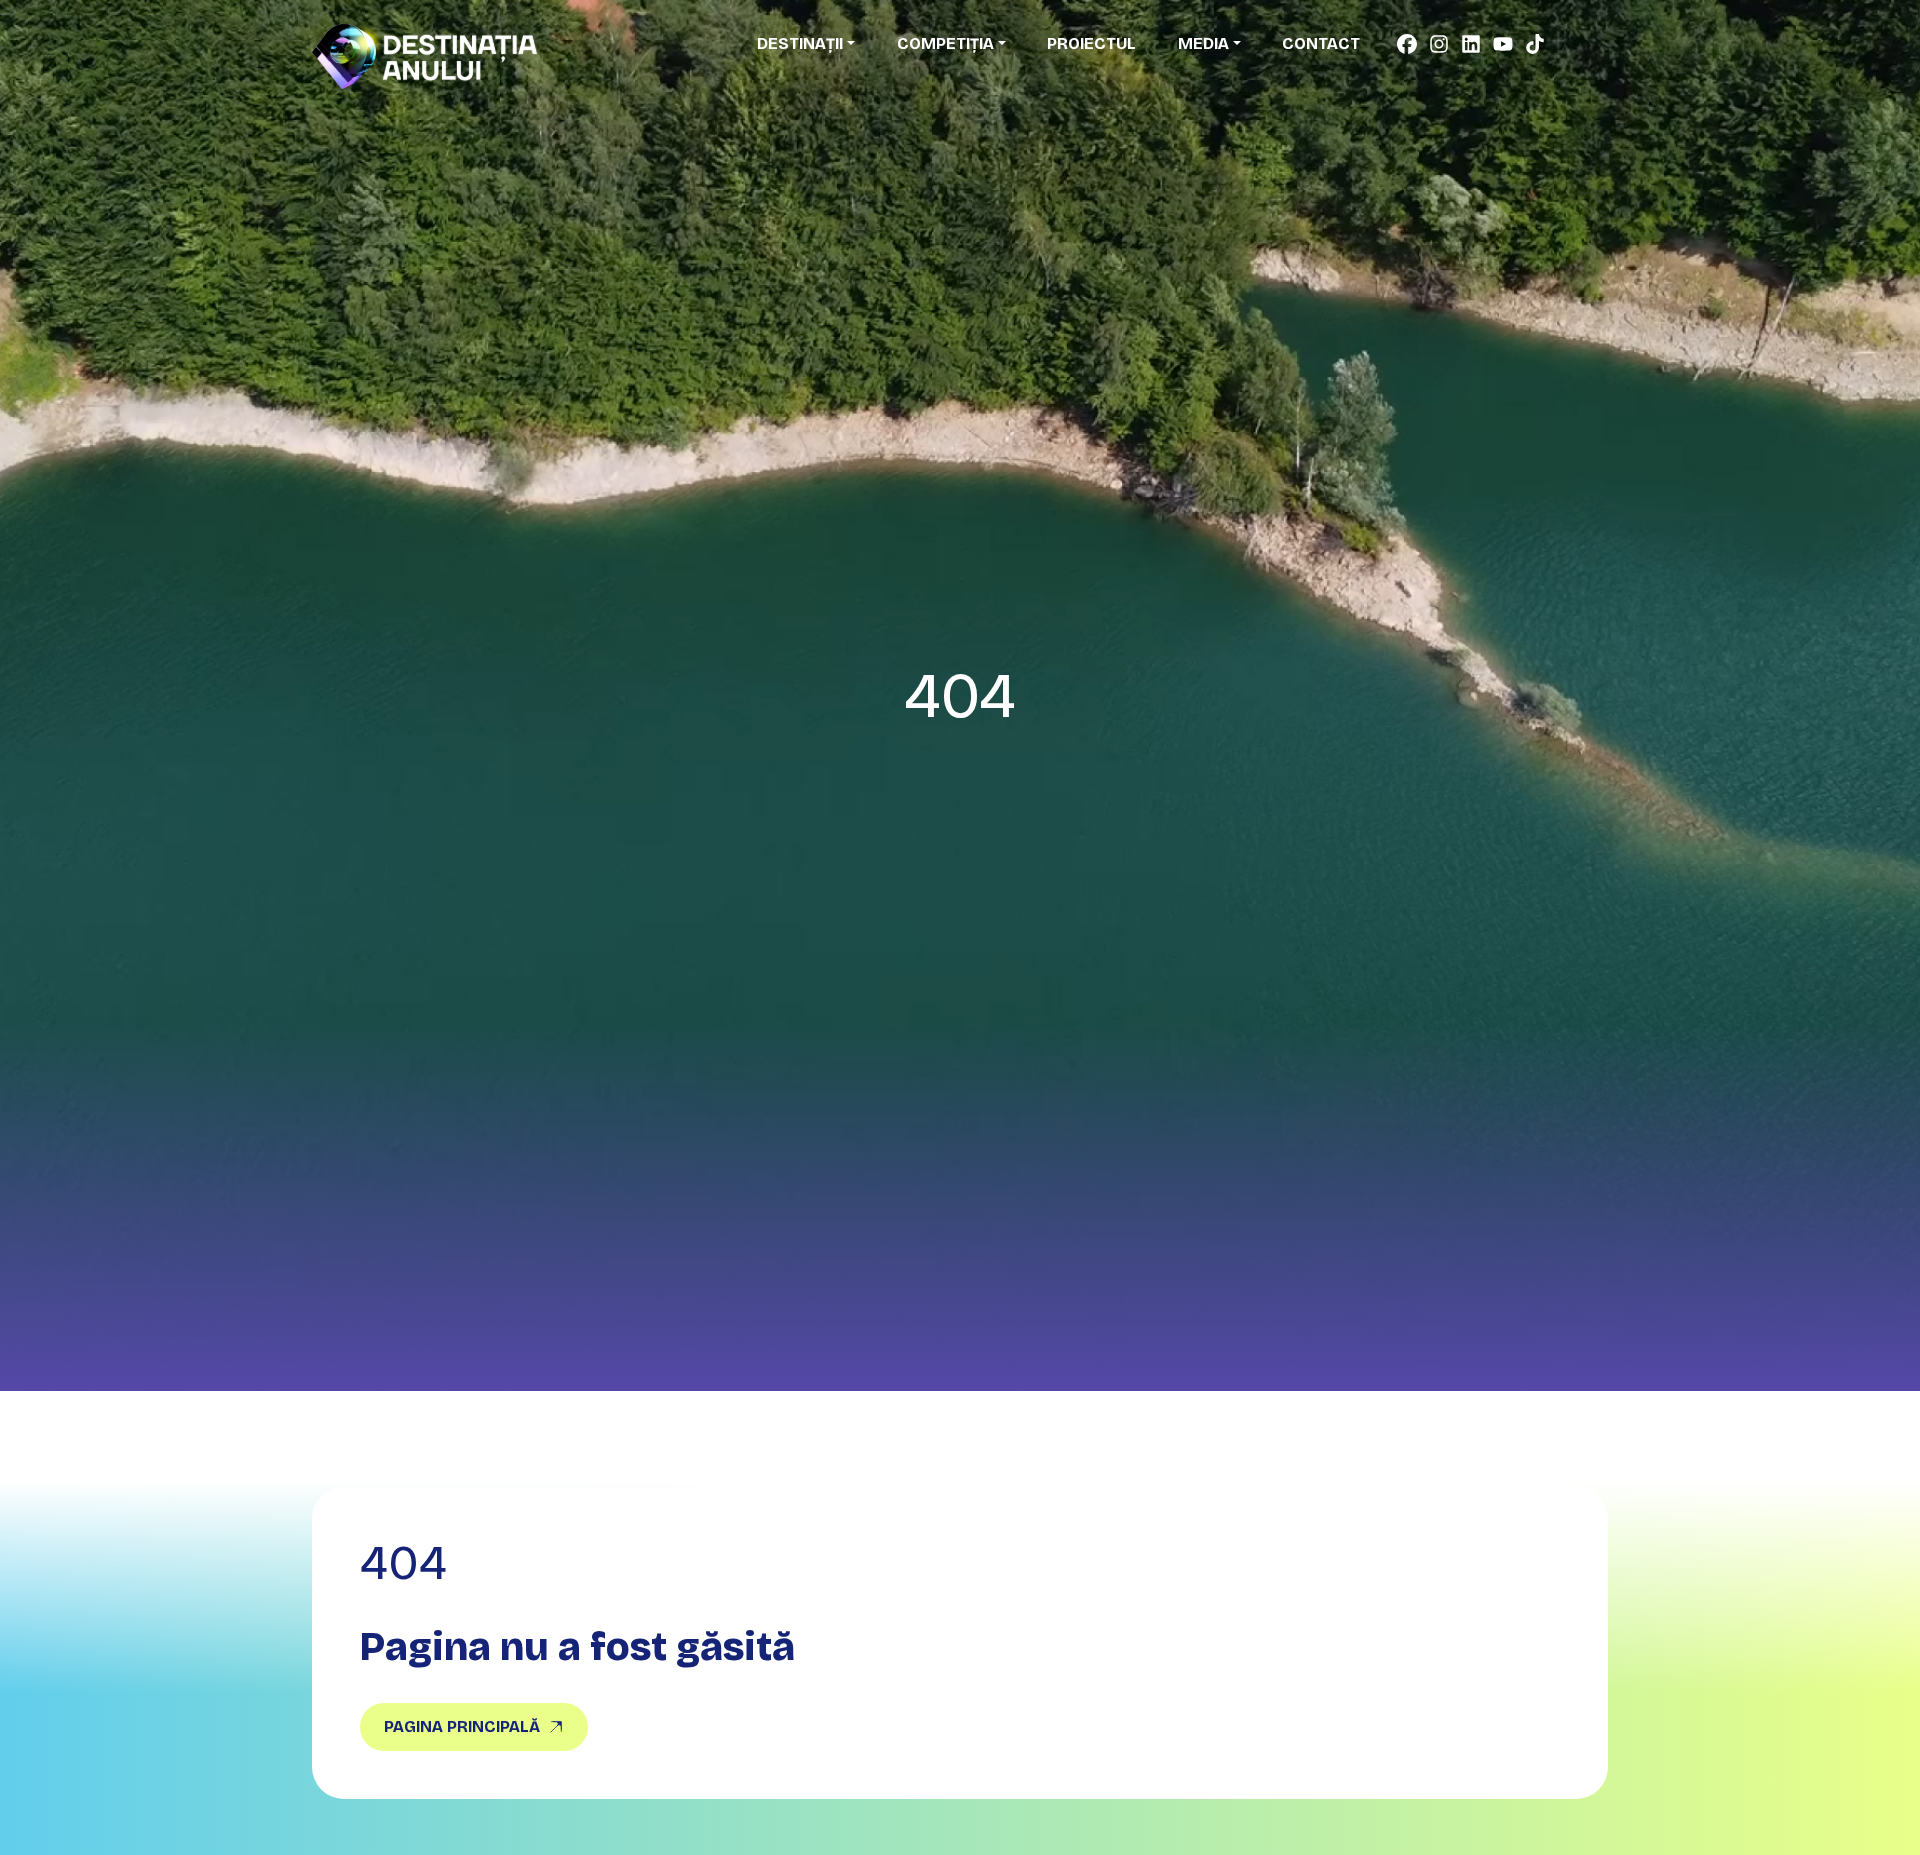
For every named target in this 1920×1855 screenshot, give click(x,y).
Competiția (945, 43)
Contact (1321, 43)
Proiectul (1091, 43)
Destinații (800, 43)
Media (1203, 43)
